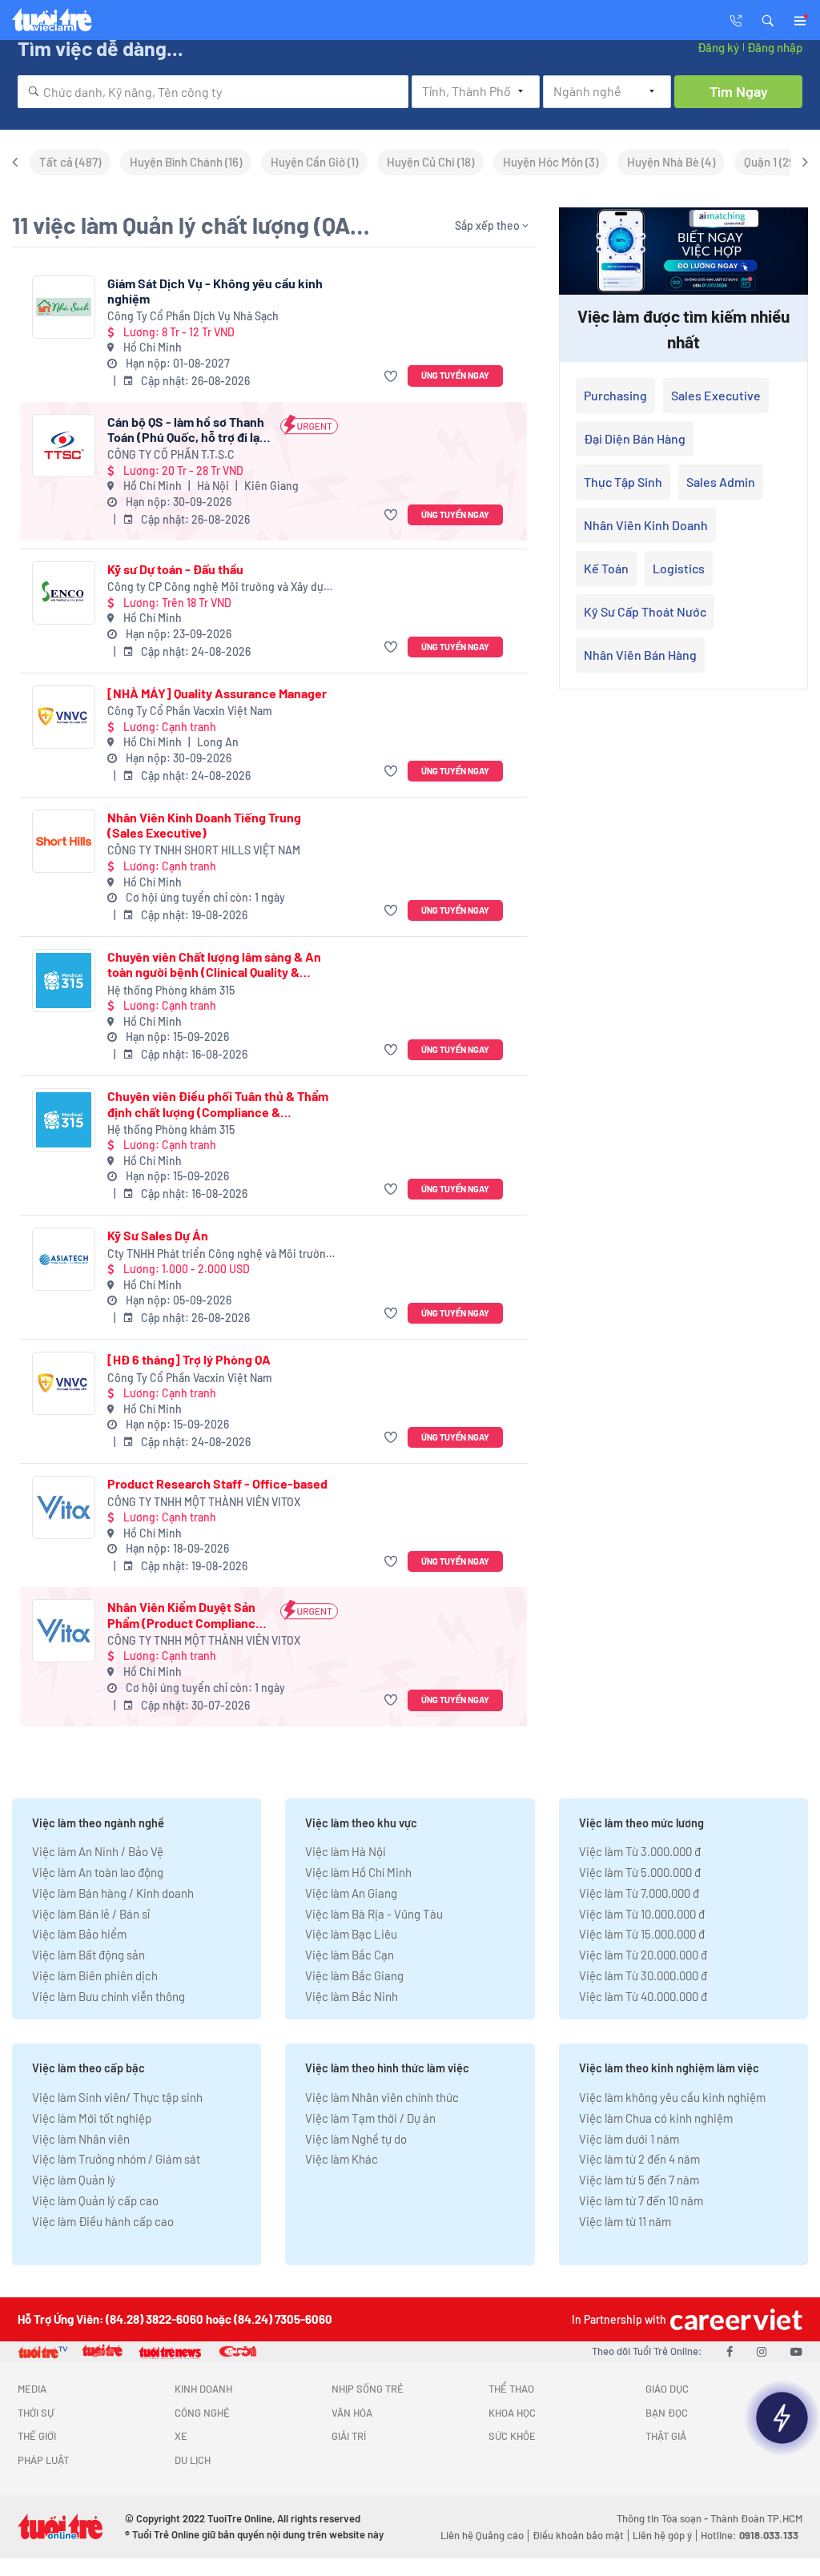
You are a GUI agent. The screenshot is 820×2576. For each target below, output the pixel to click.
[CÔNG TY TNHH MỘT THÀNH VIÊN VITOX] (64, 1507)
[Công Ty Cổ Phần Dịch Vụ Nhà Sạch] (64, 307)
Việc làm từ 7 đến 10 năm (641, 2200)
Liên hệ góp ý (662, 2535)
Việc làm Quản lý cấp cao (95, 2200)
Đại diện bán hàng (635, 438)
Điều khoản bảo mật (578, 2535)
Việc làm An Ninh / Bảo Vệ (98, 1851)
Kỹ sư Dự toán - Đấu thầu (175, 569)
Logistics (679, 568)
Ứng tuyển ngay (455, 375)
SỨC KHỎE (512, 2436)
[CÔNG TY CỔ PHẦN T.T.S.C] (64, 446)
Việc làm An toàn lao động (98, 1872)
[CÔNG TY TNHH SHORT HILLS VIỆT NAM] (64, 841)
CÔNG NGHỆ (202, 2413)
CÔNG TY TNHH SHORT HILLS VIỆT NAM (204, 850)
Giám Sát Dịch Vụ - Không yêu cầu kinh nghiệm (215, 291)
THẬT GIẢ (666, 2436)
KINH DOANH (203, 2389)
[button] (768, 19)
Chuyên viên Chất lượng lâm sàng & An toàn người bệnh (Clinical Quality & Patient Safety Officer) (214, 964)
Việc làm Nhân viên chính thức (382, 2097)
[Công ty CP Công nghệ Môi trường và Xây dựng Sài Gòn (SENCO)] (64, 593)
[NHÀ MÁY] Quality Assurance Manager (217, 693)
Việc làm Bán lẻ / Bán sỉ (91, 1914)
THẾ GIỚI (37, 2436)
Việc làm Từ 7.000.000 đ (639, 1893)
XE (181, 2436)
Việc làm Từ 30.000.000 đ (643, 1975)
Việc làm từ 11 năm (625, 2221)
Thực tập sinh (623, 482)
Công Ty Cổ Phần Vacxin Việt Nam (190, 711)
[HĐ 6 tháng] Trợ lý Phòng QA (189, 1359)
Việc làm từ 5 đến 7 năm (639, 2180)
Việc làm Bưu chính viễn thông (109, 1996)
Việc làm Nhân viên (81, 2139)
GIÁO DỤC (667, 2389)
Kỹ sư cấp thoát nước (645, 611)
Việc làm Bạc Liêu (351, 1934)
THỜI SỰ (36, 2413)
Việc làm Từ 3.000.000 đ (640, 1851)
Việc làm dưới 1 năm (629, 2139)
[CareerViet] (734, 2319)
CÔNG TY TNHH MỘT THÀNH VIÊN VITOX (204, 1502)
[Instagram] (762, 2351)
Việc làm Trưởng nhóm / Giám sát (116, 2159)
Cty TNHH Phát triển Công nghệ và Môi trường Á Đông (220, 1254)
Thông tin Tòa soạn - (663, 2518)
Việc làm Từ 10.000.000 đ (642, 1914)
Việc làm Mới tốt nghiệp (92, 2118)
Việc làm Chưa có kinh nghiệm (656, 2118)
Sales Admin (721, 482)
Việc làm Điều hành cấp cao (103, 2221)
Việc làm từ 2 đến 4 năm (639, 2159)
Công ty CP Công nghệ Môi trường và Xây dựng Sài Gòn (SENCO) (222, 587)
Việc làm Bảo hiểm (79, 1934)
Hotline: (750, 2535)
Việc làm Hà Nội (346, 1851)
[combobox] (213, 92)
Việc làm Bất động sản (88, 1955)
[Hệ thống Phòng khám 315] (64, 981)
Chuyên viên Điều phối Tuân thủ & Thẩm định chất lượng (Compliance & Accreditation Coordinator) (218, 1103)
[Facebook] (730, 2351)
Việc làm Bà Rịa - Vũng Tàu (374, 1914)
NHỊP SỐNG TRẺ (368, 2389)
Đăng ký (718, 47)
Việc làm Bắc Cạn (350, 1955)
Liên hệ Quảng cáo (482, 2535)
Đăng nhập (775, 47)
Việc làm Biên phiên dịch (95, 1975)
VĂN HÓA (352, 2413)
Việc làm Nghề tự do (356, 2139)
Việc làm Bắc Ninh (352, 1996)
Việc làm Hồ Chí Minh (358, 1872)
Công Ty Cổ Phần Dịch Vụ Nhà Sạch (193, 316)
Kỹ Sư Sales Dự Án (158, 1235)
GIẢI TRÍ (349, 2436)
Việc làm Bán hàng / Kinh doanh (113, 1893)
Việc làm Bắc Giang (354, 1975)
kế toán (606, 568)
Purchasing (615, 395)
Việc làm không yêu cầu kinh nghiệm (672, 2097)
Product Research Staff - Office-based (217, 1483)
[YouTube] (796, 2351)
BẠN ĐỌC (667, 2413)
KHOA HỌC (512, 2413)
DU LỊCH (193, 2460)
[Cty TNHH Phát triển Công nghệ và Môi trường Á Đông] (64, 1259)
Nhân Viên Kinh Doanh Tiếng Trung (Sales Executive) (204, 825)
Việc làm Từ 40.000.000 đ (643, 1996)
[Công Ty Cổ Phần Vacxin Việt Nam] (64, 717)
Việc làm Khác (342, 2159)
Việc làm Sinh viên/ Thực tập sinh (117, 2097)
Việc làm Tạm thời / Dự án (370, 2118)
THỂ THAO (511, 2389)
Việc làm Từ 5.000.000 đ (640, 1872)
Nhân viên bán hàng (640, 655)
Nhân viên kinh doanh (646, 525)
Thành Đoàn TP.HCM (756, 2518)
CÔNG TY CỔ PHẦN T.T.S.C (171, 454)
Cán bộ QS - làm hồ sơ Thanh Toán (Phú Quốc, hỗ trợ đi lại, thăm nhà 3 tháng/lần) (187, 429)
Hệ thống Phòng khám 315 (171, 990)
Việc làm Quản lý (74, 2180)
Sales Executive (716, 395)
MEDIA (32, 2389)
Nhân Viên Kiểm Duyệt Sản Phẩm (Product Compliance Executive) (185, 1614)
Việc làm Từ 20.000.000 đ (643, 1955)
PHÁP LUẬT (43, 2460)
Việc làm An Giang (351, 1893)
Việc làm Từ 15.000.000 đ (642, 1934)
